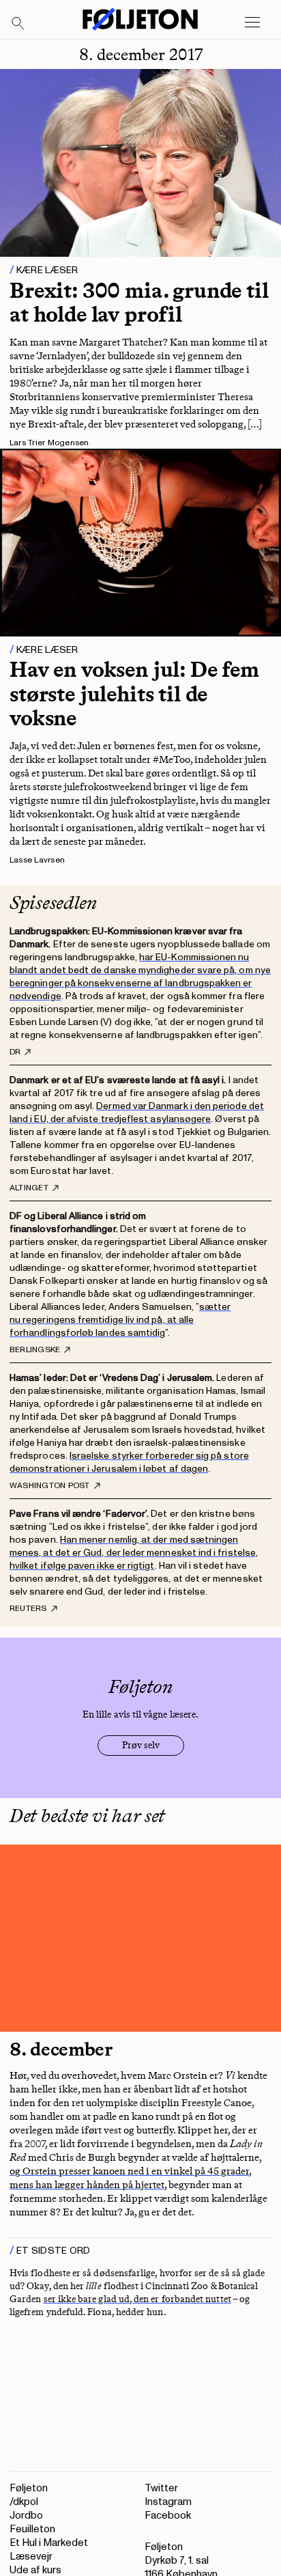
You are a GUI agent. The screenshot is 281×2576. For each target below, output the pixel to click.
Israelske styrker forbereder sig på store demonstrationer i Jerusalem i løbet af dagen (129, 1462)
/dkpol (24, 2502)
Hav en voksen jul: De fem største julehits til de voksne (134, 693)
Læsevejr (31, 2557)
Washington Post (50, 1486)
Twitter (161, 2488)
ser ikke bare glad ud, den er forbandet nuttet (137, 2299)
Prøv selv (141, 1745)
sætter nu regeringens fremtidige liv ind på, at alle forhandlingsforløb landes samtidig (120, 1320)
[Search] (18, 24)
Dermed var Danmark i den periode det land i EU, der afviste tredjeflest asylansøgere (137, 1112)
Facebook (168, 2516)
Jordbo (26, 2516)
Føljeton (29, 2488)
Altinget (29, 1188)
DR (15, 1052)
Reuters (28, 1609)
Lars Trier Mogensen (49, 443)
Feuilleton (32, 2529)
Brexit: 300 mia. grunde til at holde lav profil (139, 302)
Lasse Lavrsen (37, 860)
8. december (61, 2049)
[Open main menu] (252, 23)
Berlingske (35, 1350)
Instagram (168, 2502)
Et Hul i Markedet (49, 2543)
